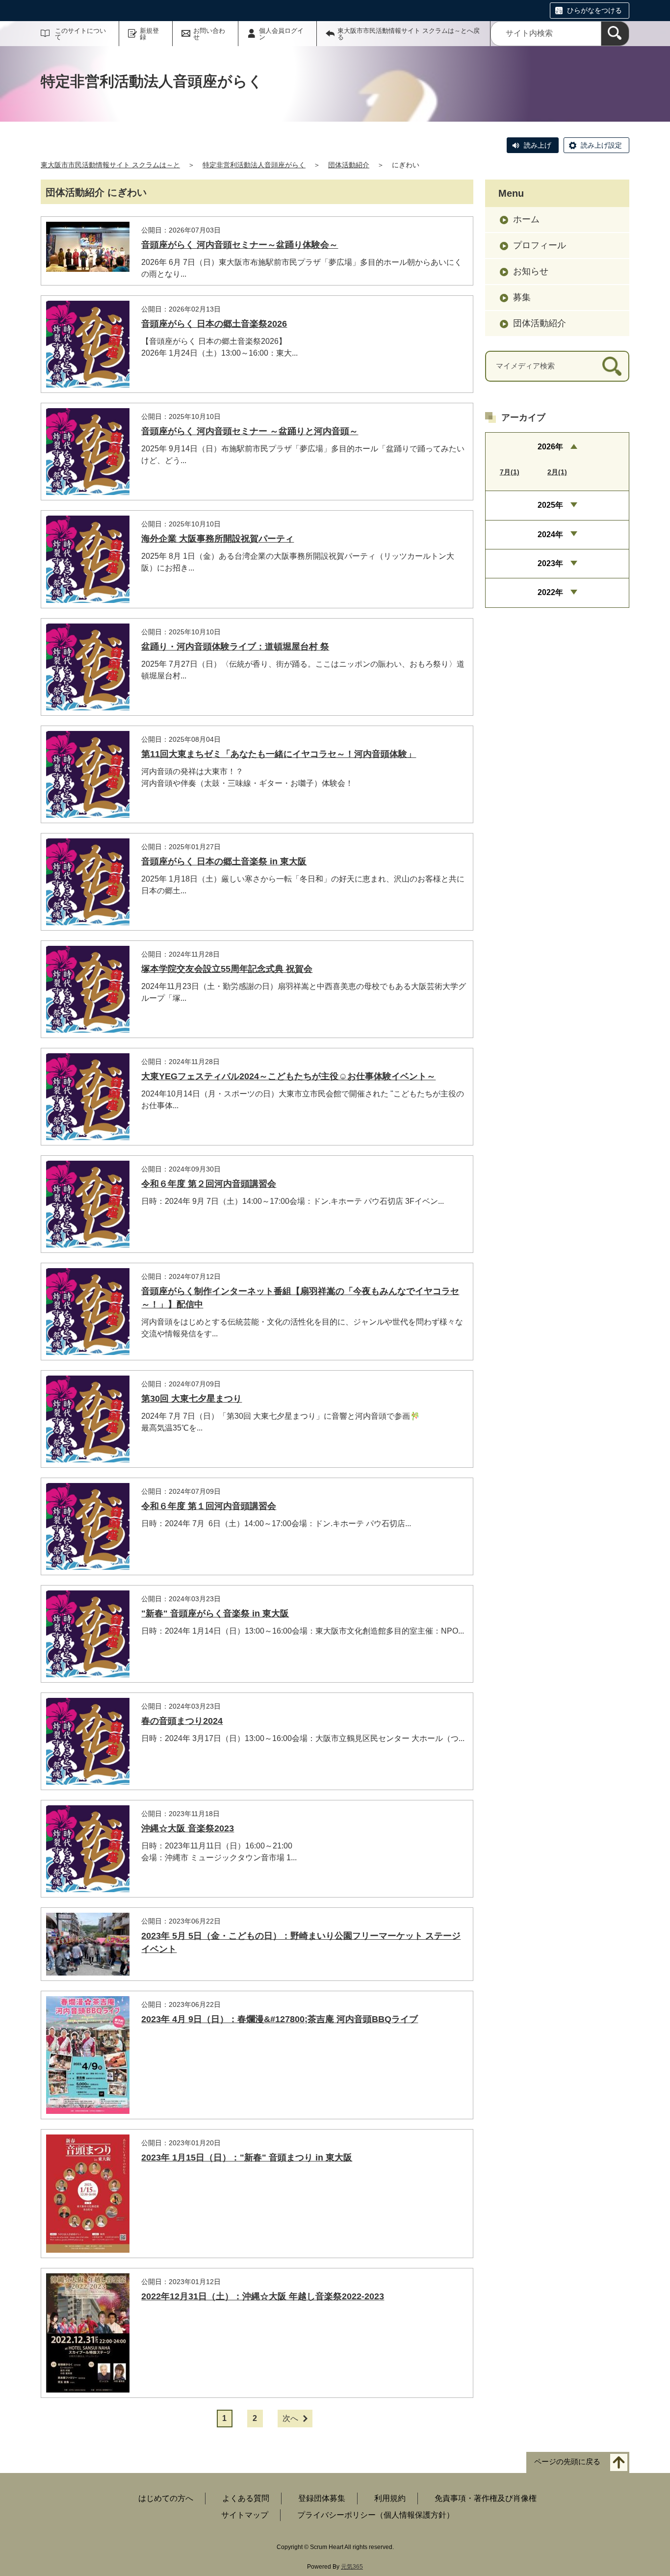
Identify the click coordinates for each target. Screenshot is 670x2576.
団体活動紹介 (349, 165)
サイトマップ (245, 2515)
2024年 (550, 534)
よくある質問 (246, 2498)
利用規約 (390, 2498)
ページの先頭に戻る (567, 2462)
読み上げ (538, 145)
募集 (522, 297)
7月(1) (510, 472)
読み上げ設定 (601, 145)
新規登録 (149, 34)
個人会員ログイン (281, 34)
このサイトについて (80, 34)
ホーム (526, 219)
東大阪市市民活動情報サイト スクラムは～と (110, 165)
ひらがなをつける (594, 10)
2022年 (550, 592)
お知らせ (531, 271)
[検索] (615, 34)
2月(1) (557, 472)
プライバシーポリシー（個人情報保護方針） (376, 2515)
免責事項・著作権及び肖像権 (486, 2498)
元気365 (352, 2567)
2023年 (550, 563)
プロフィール (540, 245)
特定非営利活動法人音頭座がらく (254, 165)
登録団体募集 (322, 2498)
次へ (290, 2418)
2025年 (550, 505)
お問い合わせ (209, 34)
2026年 (550, 447)
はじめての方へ (166, 2498)
